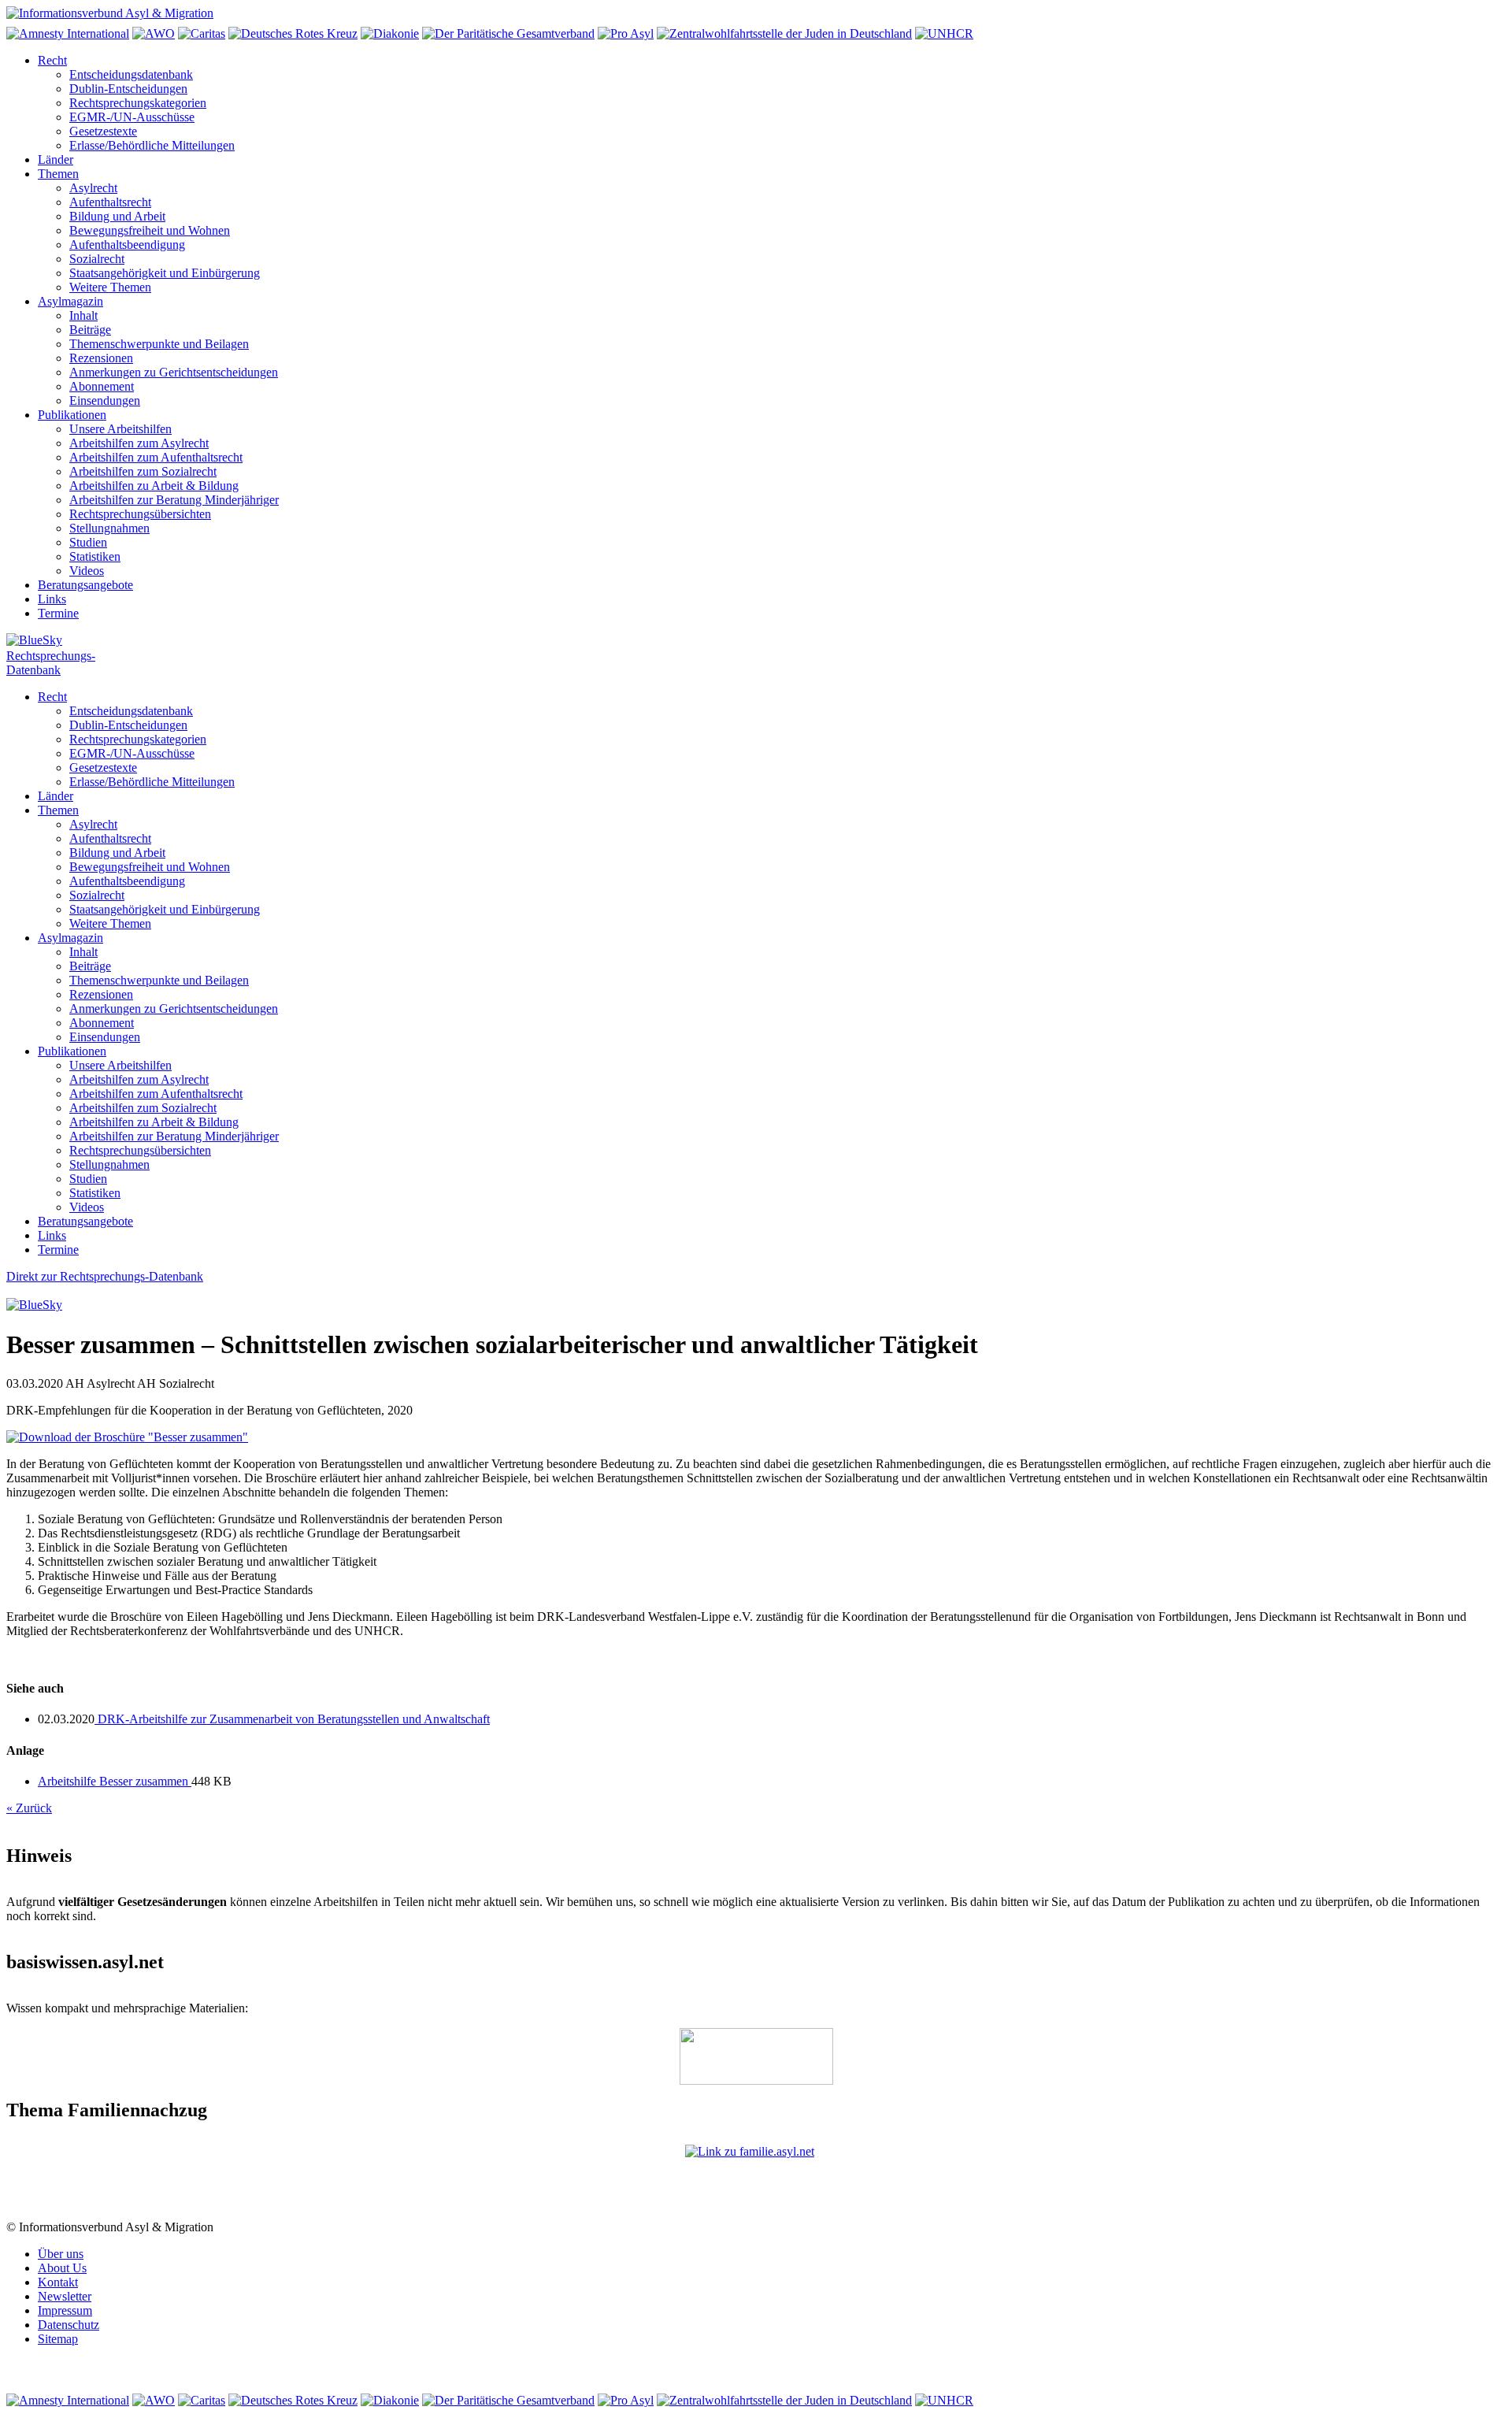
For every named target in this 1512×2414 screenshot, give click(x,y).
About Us (62, 2268)
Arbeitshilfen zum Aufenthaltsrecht (156, 457)
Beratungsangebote (85, 585)
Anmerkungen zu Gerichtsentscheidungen (174, 372)
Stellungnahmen (109, 528)
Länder (56, 159)
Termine (58, 613)
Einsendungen (105, 400)
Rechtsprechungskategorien (138, 103)
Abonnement (102, 386)
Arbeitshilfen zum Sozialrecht (143, 471)
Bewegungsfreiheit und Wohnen (150, 230)
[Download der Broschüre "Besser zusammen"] (127, 1437)
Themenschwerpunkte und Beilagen (159, 344)
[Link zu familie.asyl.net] (756, 2182)
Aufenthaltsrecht (110, 202)
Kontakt (58, 2282)
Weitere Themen (110, 287)
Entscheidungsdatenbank (131, 74)
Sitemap (58, 2339)
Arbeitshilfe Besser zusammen (115, 1781)
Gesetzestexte (103, 131)
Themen (58, 174)
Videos (87, 571)
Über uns (61, 2254)
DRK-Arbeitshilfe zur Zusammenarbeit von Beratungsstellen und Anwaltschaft (292, 1719)
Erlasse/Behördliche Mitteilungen (152, 145)
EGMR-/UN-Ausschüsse (132, 117)
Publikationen (72, 415)
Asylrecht (93, 188)
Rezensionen (101, 358)
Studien (88, 542)
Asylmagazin (70, 301)
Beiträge (90, 330)
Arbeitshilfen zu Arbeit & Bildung (154, 486)
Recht (52, 60)
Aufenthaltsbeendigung (127, 245)
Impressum (65, 2310)
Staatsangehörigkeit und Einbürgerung (165, 273)
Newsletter (65, 2296)
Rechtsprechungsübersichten (140, 514)
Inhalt (83, 315)
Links (52, 599)
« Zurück (29, 1808)
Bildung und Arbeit (117, 216)
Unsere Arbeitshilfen (120, 429)
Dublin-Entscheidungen (128, 89)
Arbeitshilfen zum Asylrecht (139, 443)
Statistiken (95, 556)
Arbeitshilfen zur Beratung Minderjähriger (174, 500)
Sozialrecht (97, 259)
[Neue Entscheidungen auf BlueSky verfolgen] (756, 641)
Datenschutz (69, 2325)
